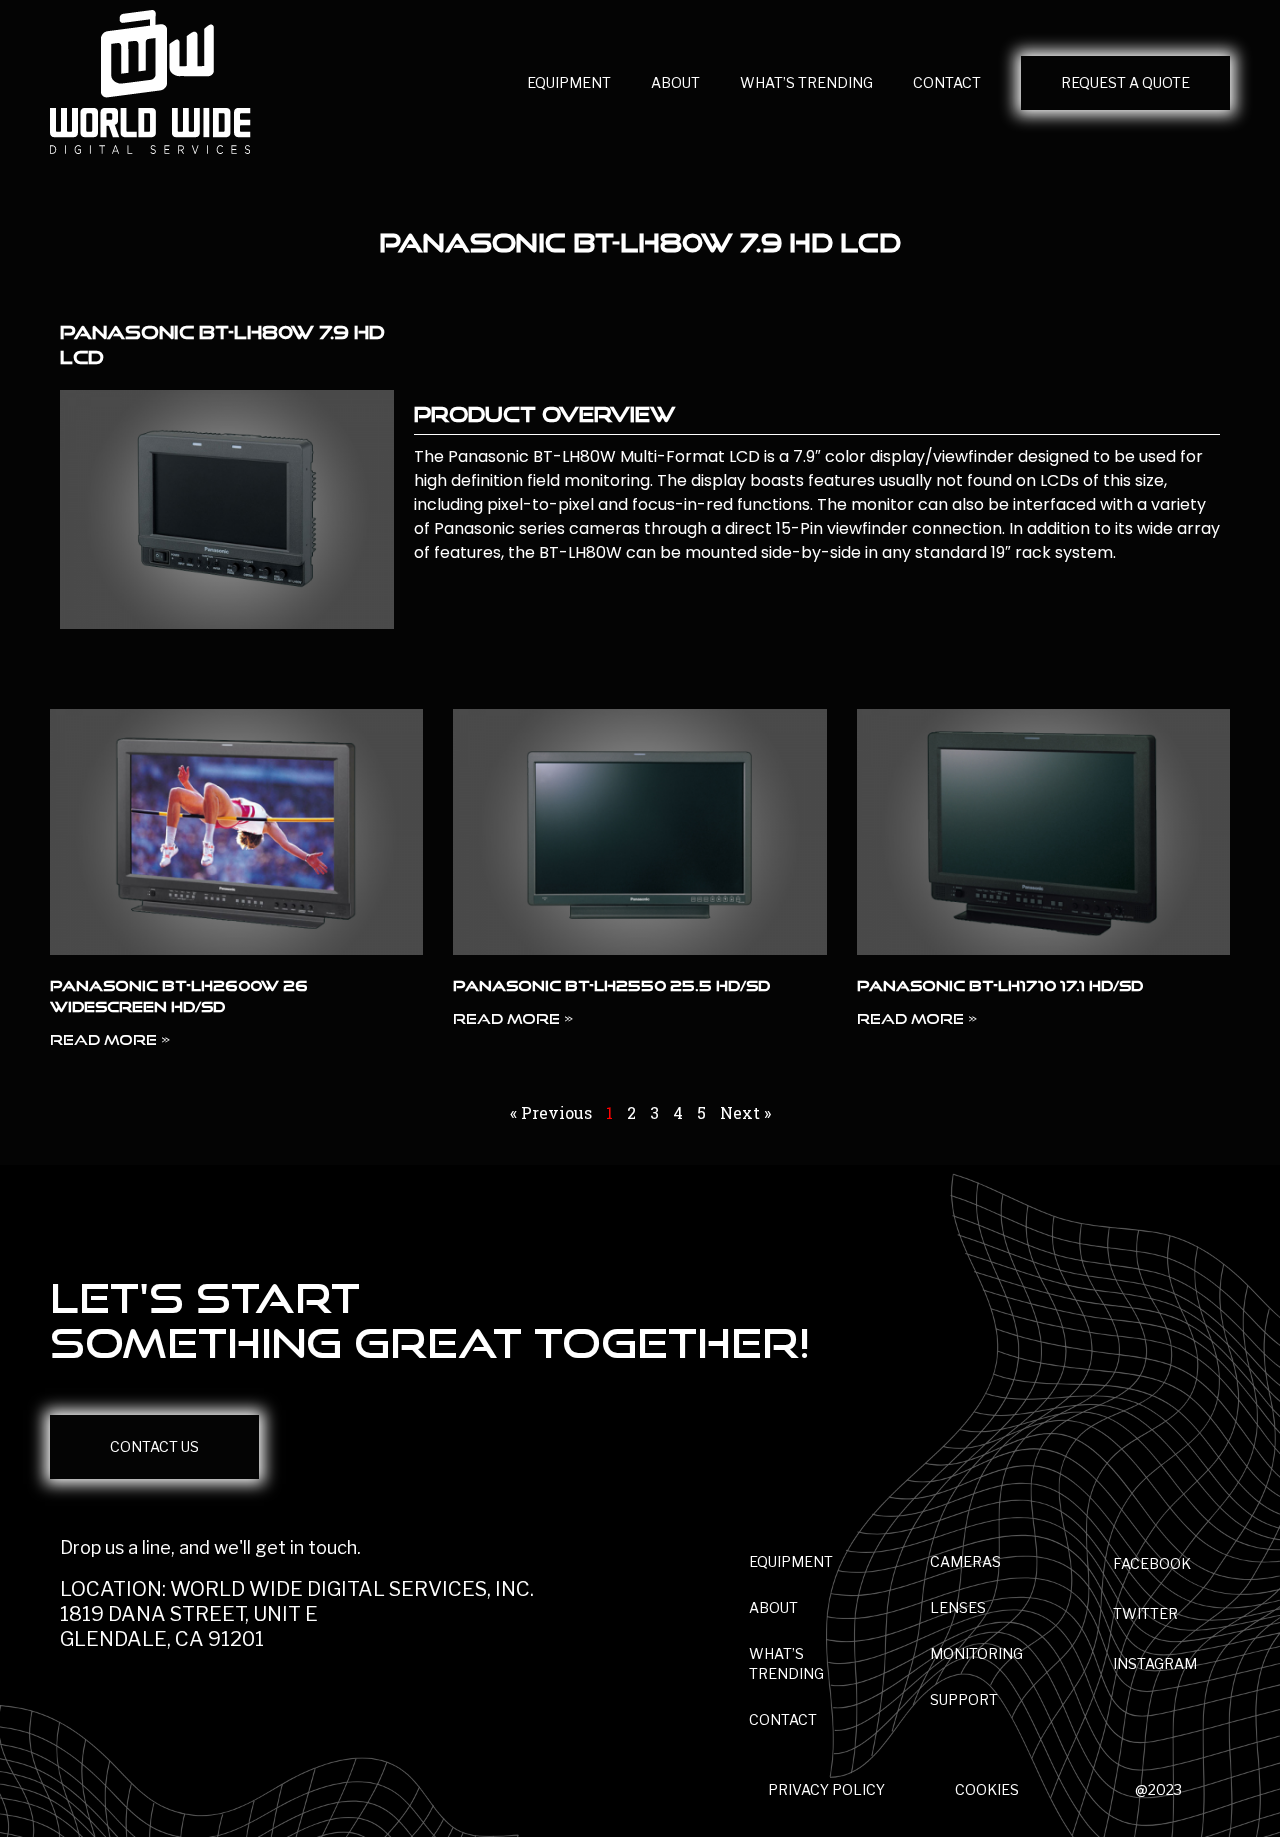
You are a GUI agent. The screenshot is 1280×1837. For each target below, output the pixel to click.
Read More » (110, 1039)
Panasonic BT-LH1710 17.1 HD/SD (1000, 985)
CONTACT (947, 82)
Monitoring (976, 1653)
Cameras (965, 1561)
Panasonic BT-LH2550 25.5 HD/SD (611, 985)
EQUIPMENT (569, 82)
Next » (745, 1112)
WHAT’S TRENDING (806, 82)
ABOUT (675, 82)
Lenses (958, 1607)
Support (964, 1699)
